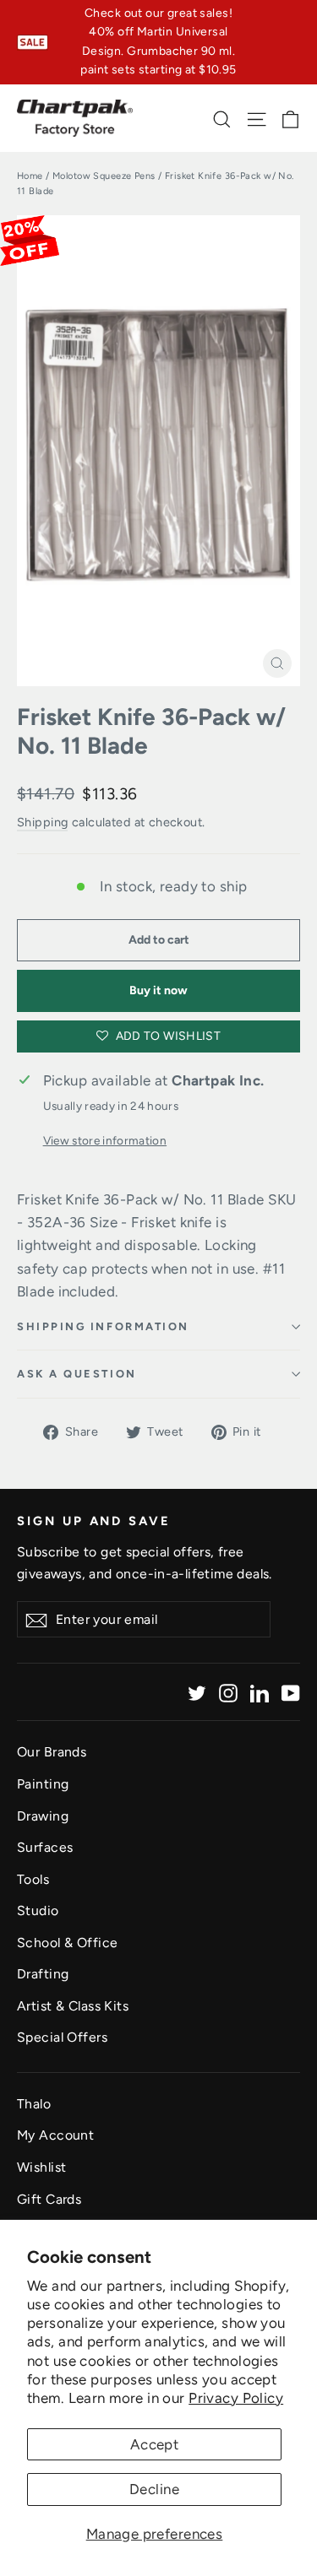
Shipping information (103, 1326)
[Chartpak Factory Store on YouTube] (291, 1692)
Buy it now (158, 990)
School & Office (67, 1943)
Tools (33, 1879)
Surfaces (45, 1847)
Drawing (43, 1816)
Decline (154, 2489)
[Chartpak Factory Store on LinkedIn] (260, 1692)
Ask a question (77, 1374)
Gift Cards (49, 2199)
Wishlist (41, 2167)
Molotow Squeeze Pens (104, 176)
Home (30, 176)
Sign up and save (94, 1521)
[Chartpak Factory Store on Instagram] (228, 1692)
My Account (55, 2135)
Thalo (34, 2104)
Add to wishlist (167, 1036)
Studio (38, 1910)
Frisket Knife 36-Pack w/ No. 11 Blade (151, 731)
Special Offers (62, 2037)
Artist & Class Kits (73, 2006)
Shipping (42, 822)
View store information (105, 1140)
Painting (43, 1784)
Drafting (43, 1974)
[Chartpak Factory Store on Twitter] (197, 1692)
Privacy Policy (236, 2398)
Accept (155, 2444)
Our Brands (52, 1752)
